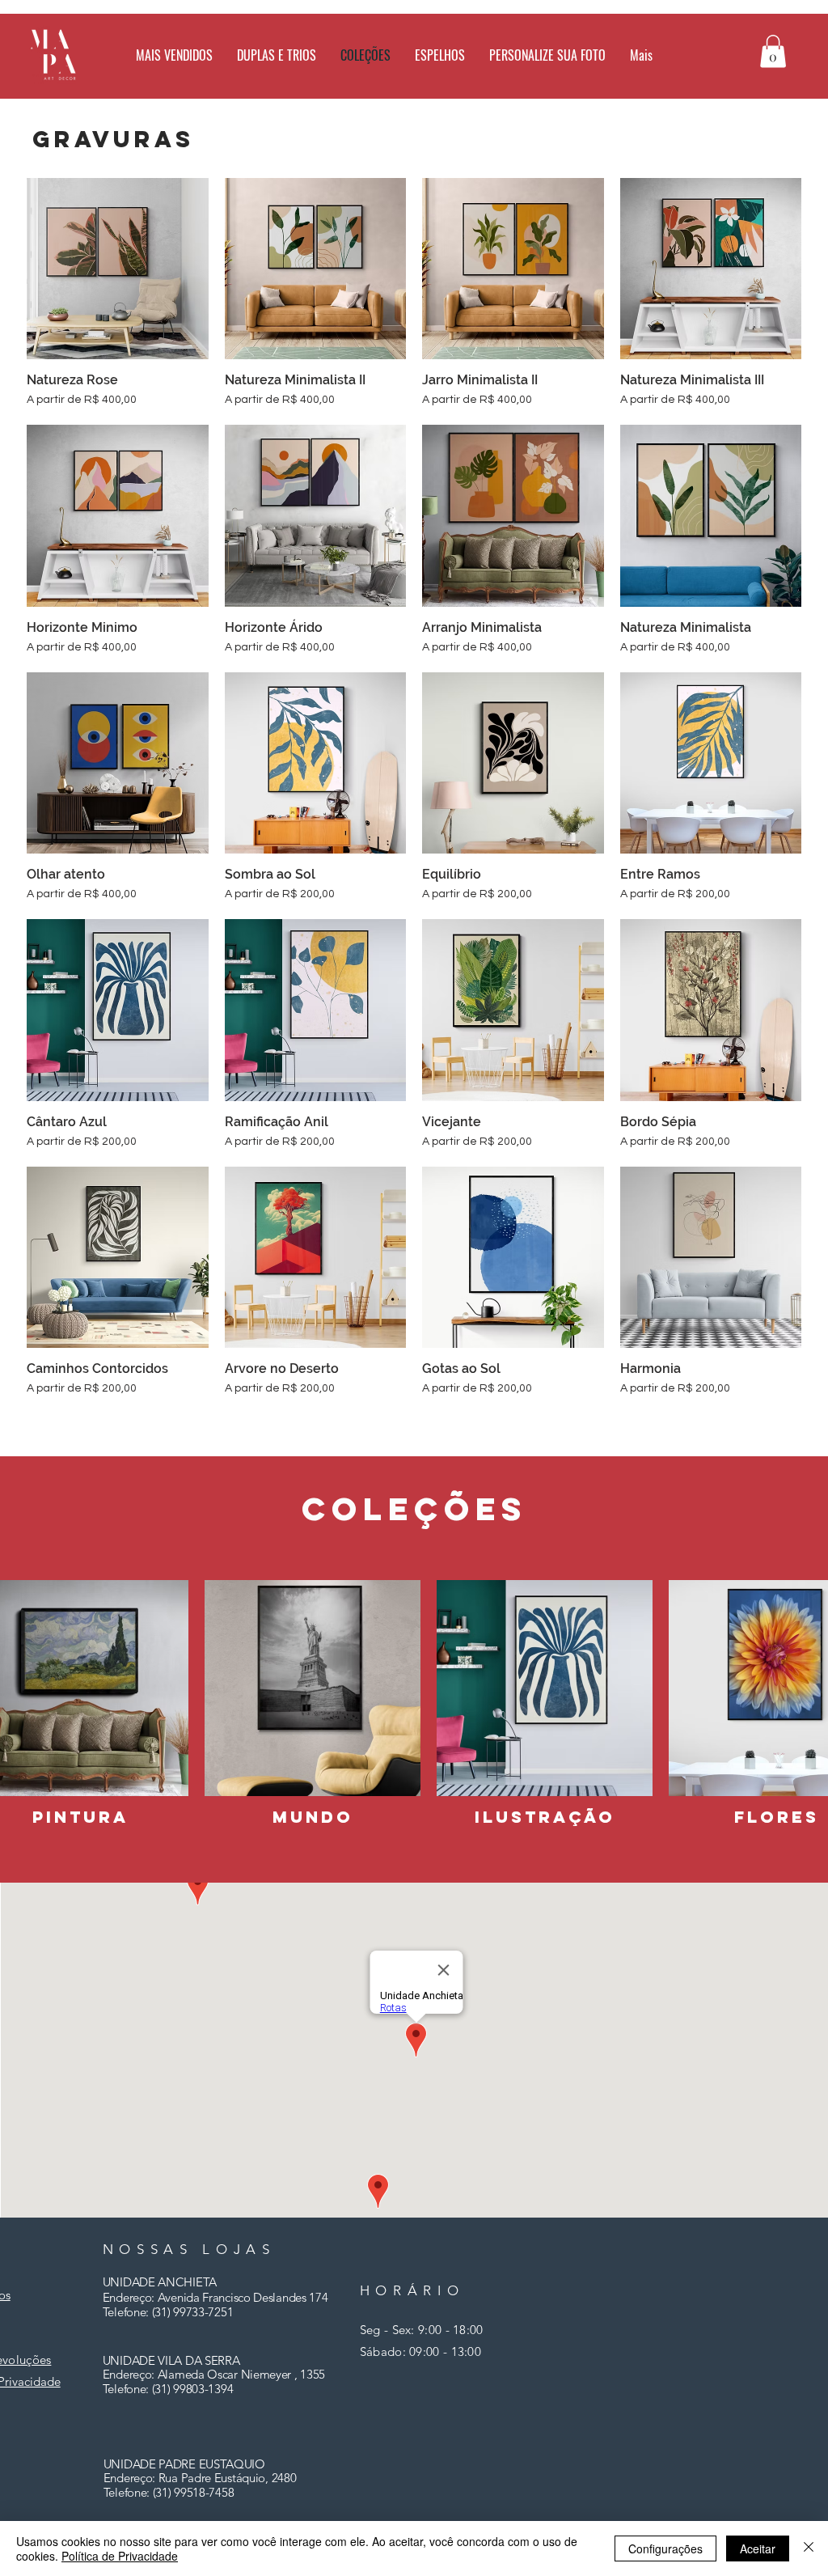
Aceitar (758, 2548)
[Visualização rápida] (118, 269)
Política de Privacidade (120, 2556)
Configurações (665, 2548)
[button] (440, 55)
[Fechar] (809, 2548)
